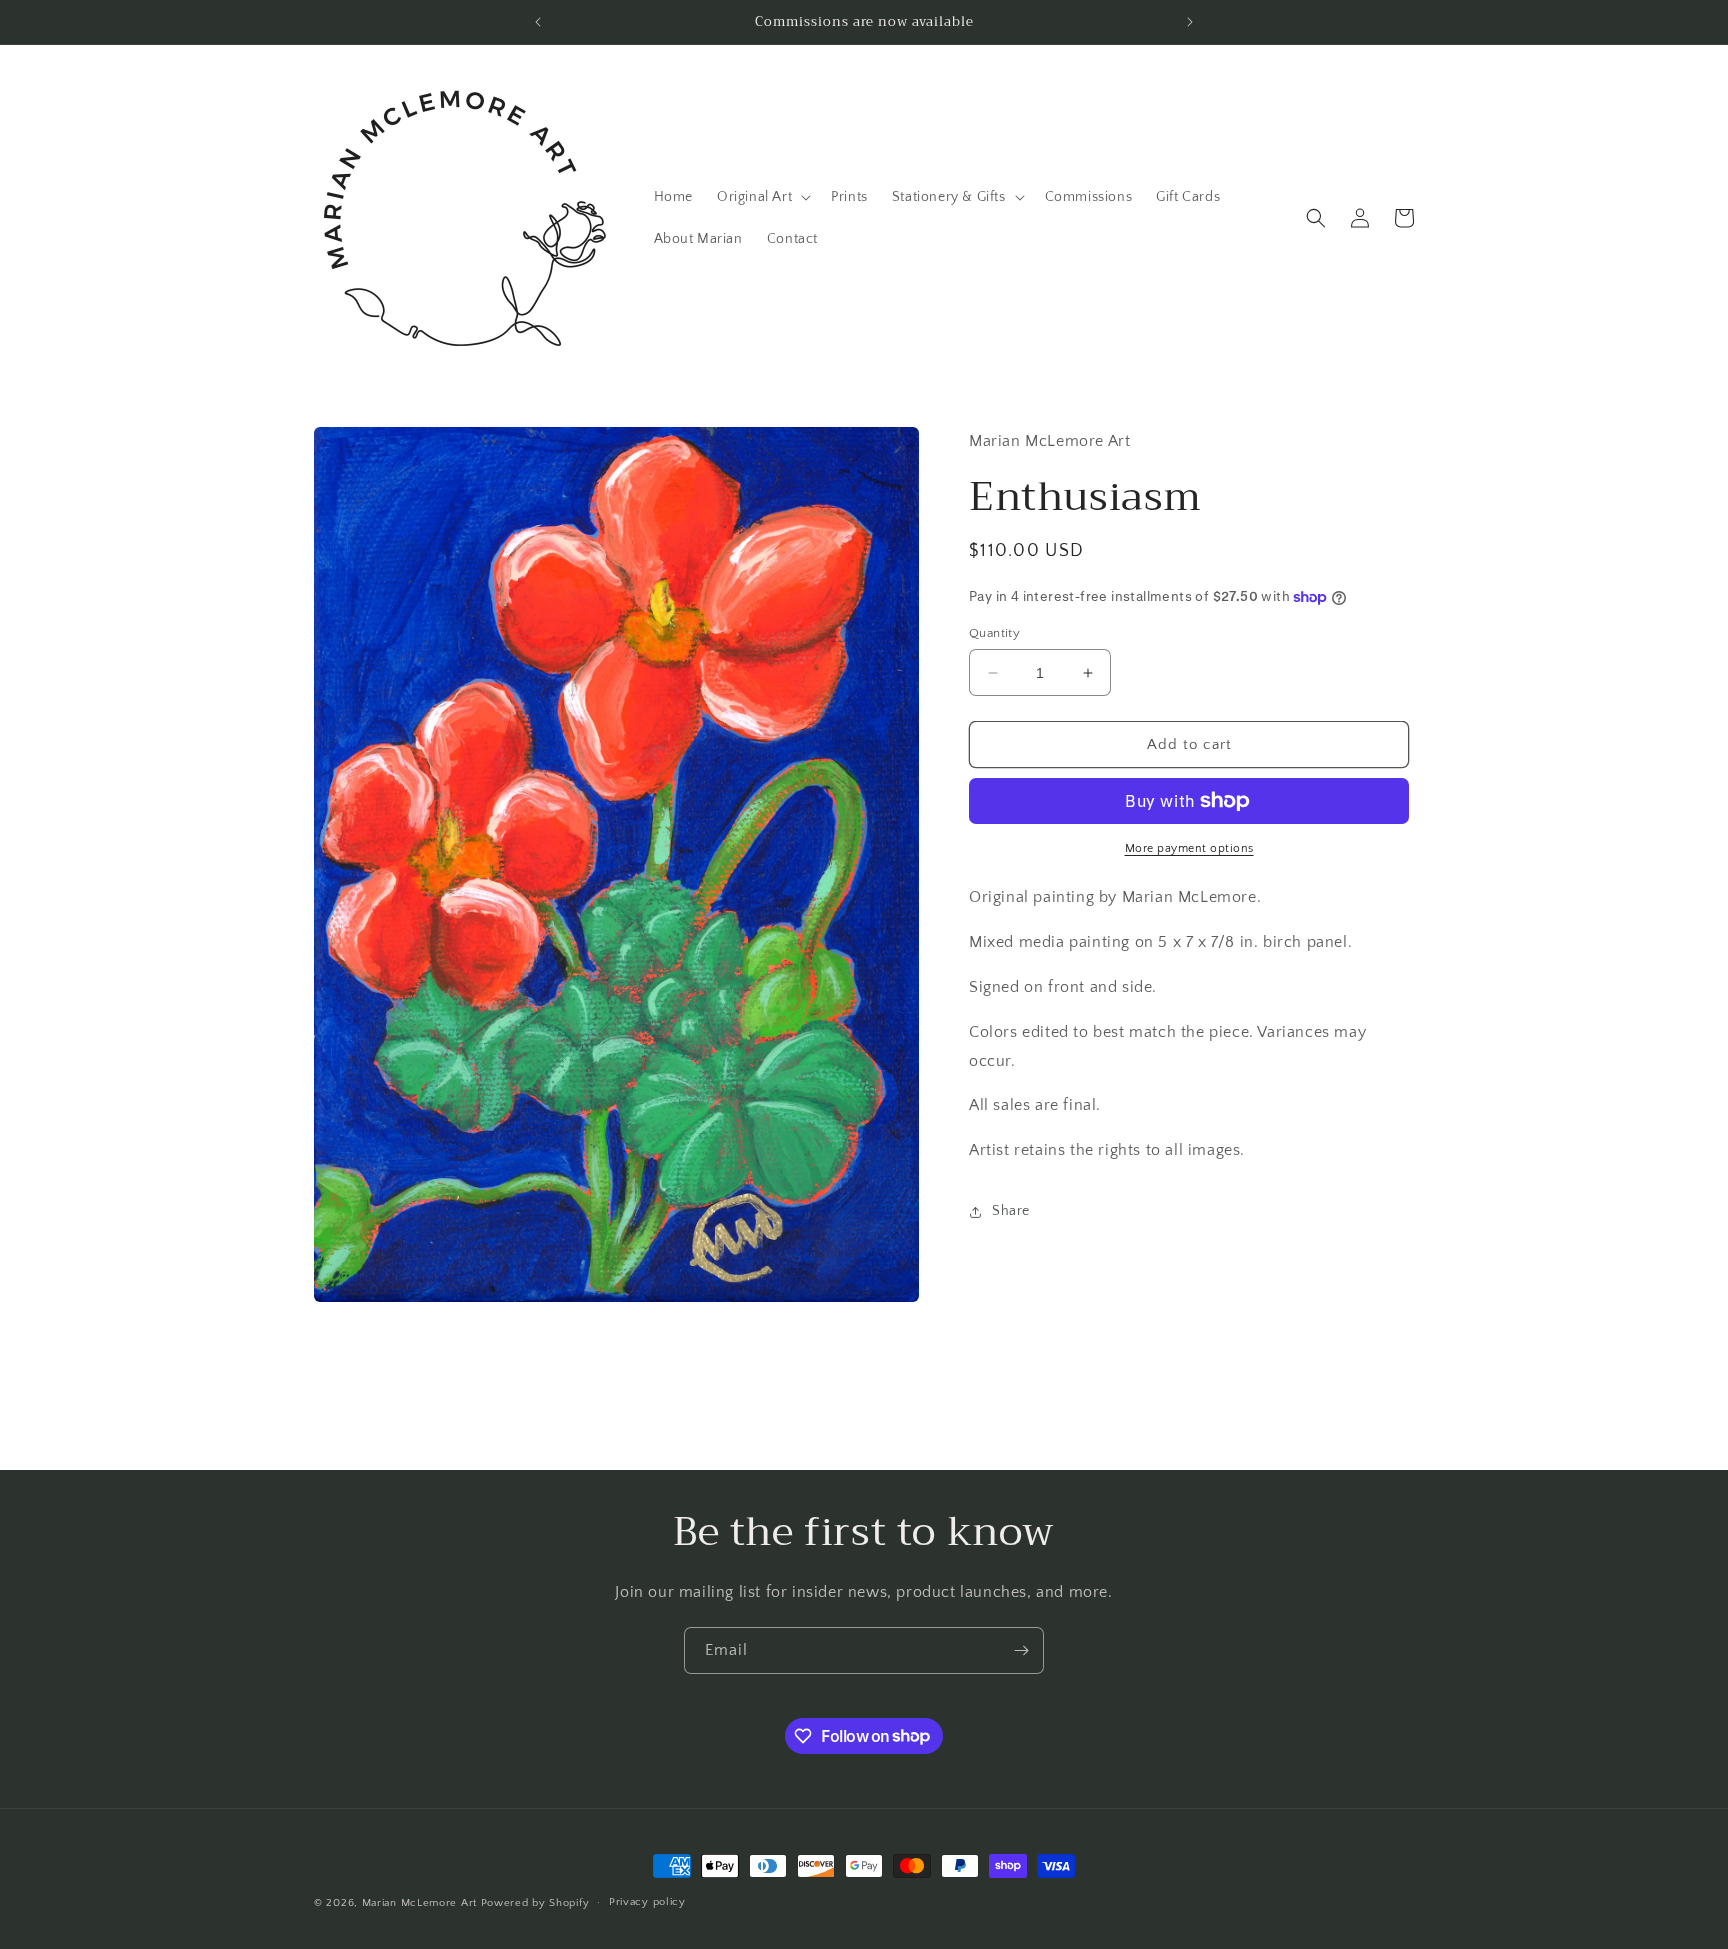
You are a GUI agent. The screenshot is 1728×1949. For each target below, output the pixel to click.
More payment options (1189, 848)
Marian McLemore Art (419, 1903)
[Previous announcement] (538, 22)
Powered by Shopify (535, 1903)
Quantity (994, 633)
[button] (762, 197)
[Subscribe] (1021, 1650)
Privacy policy (647, 1902)
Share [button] (1011, 1211)
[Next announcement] (1190, 22)
